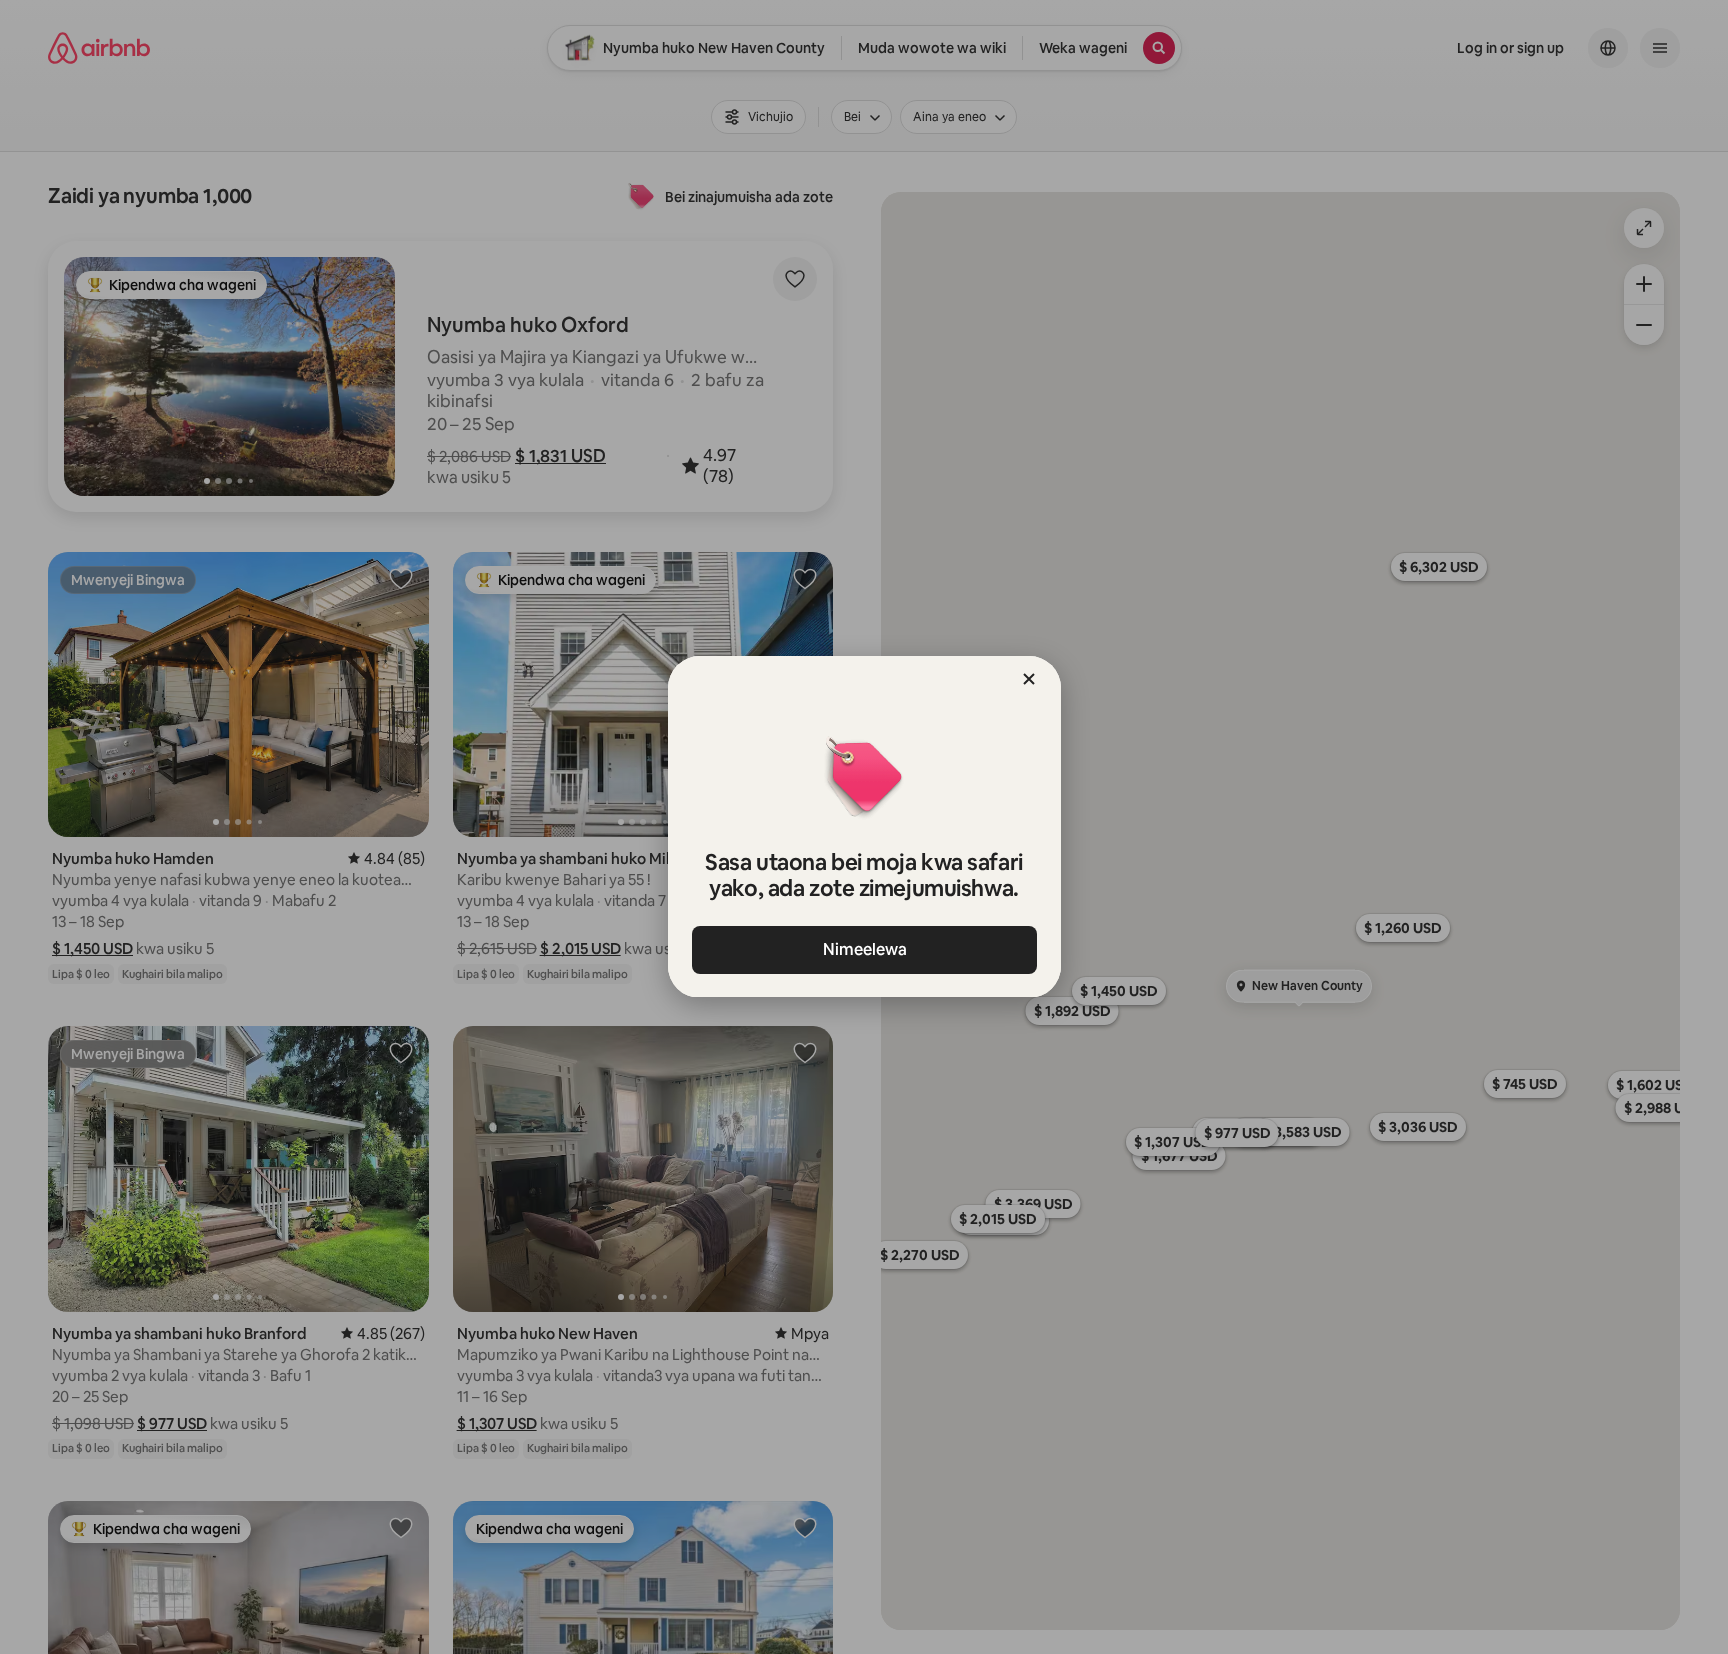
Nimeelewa (864, 949)
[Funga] (1029, 679)
